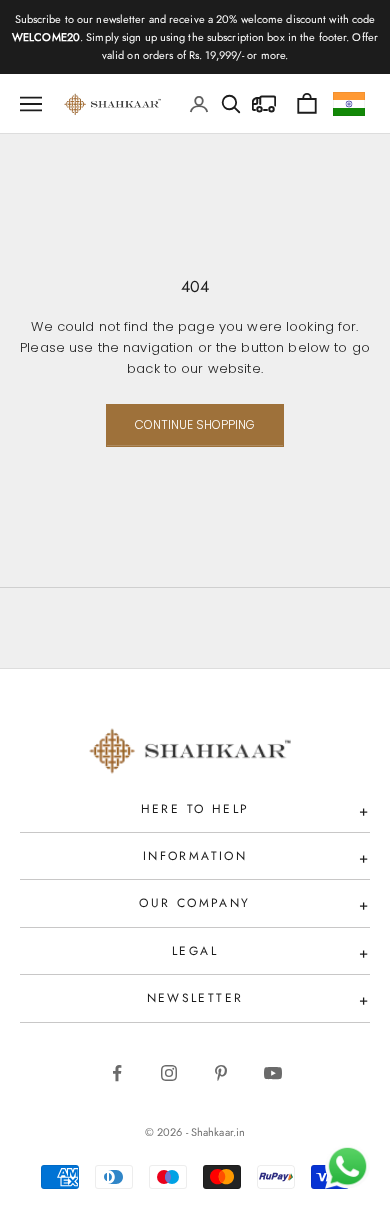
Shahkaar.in (218, 1132)
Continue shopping (195, 424)
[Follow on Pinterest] (221, 1073)
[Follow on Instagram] (169, 1073)
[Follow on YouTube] (273, 1073)
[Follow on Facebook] (117, 1073)
